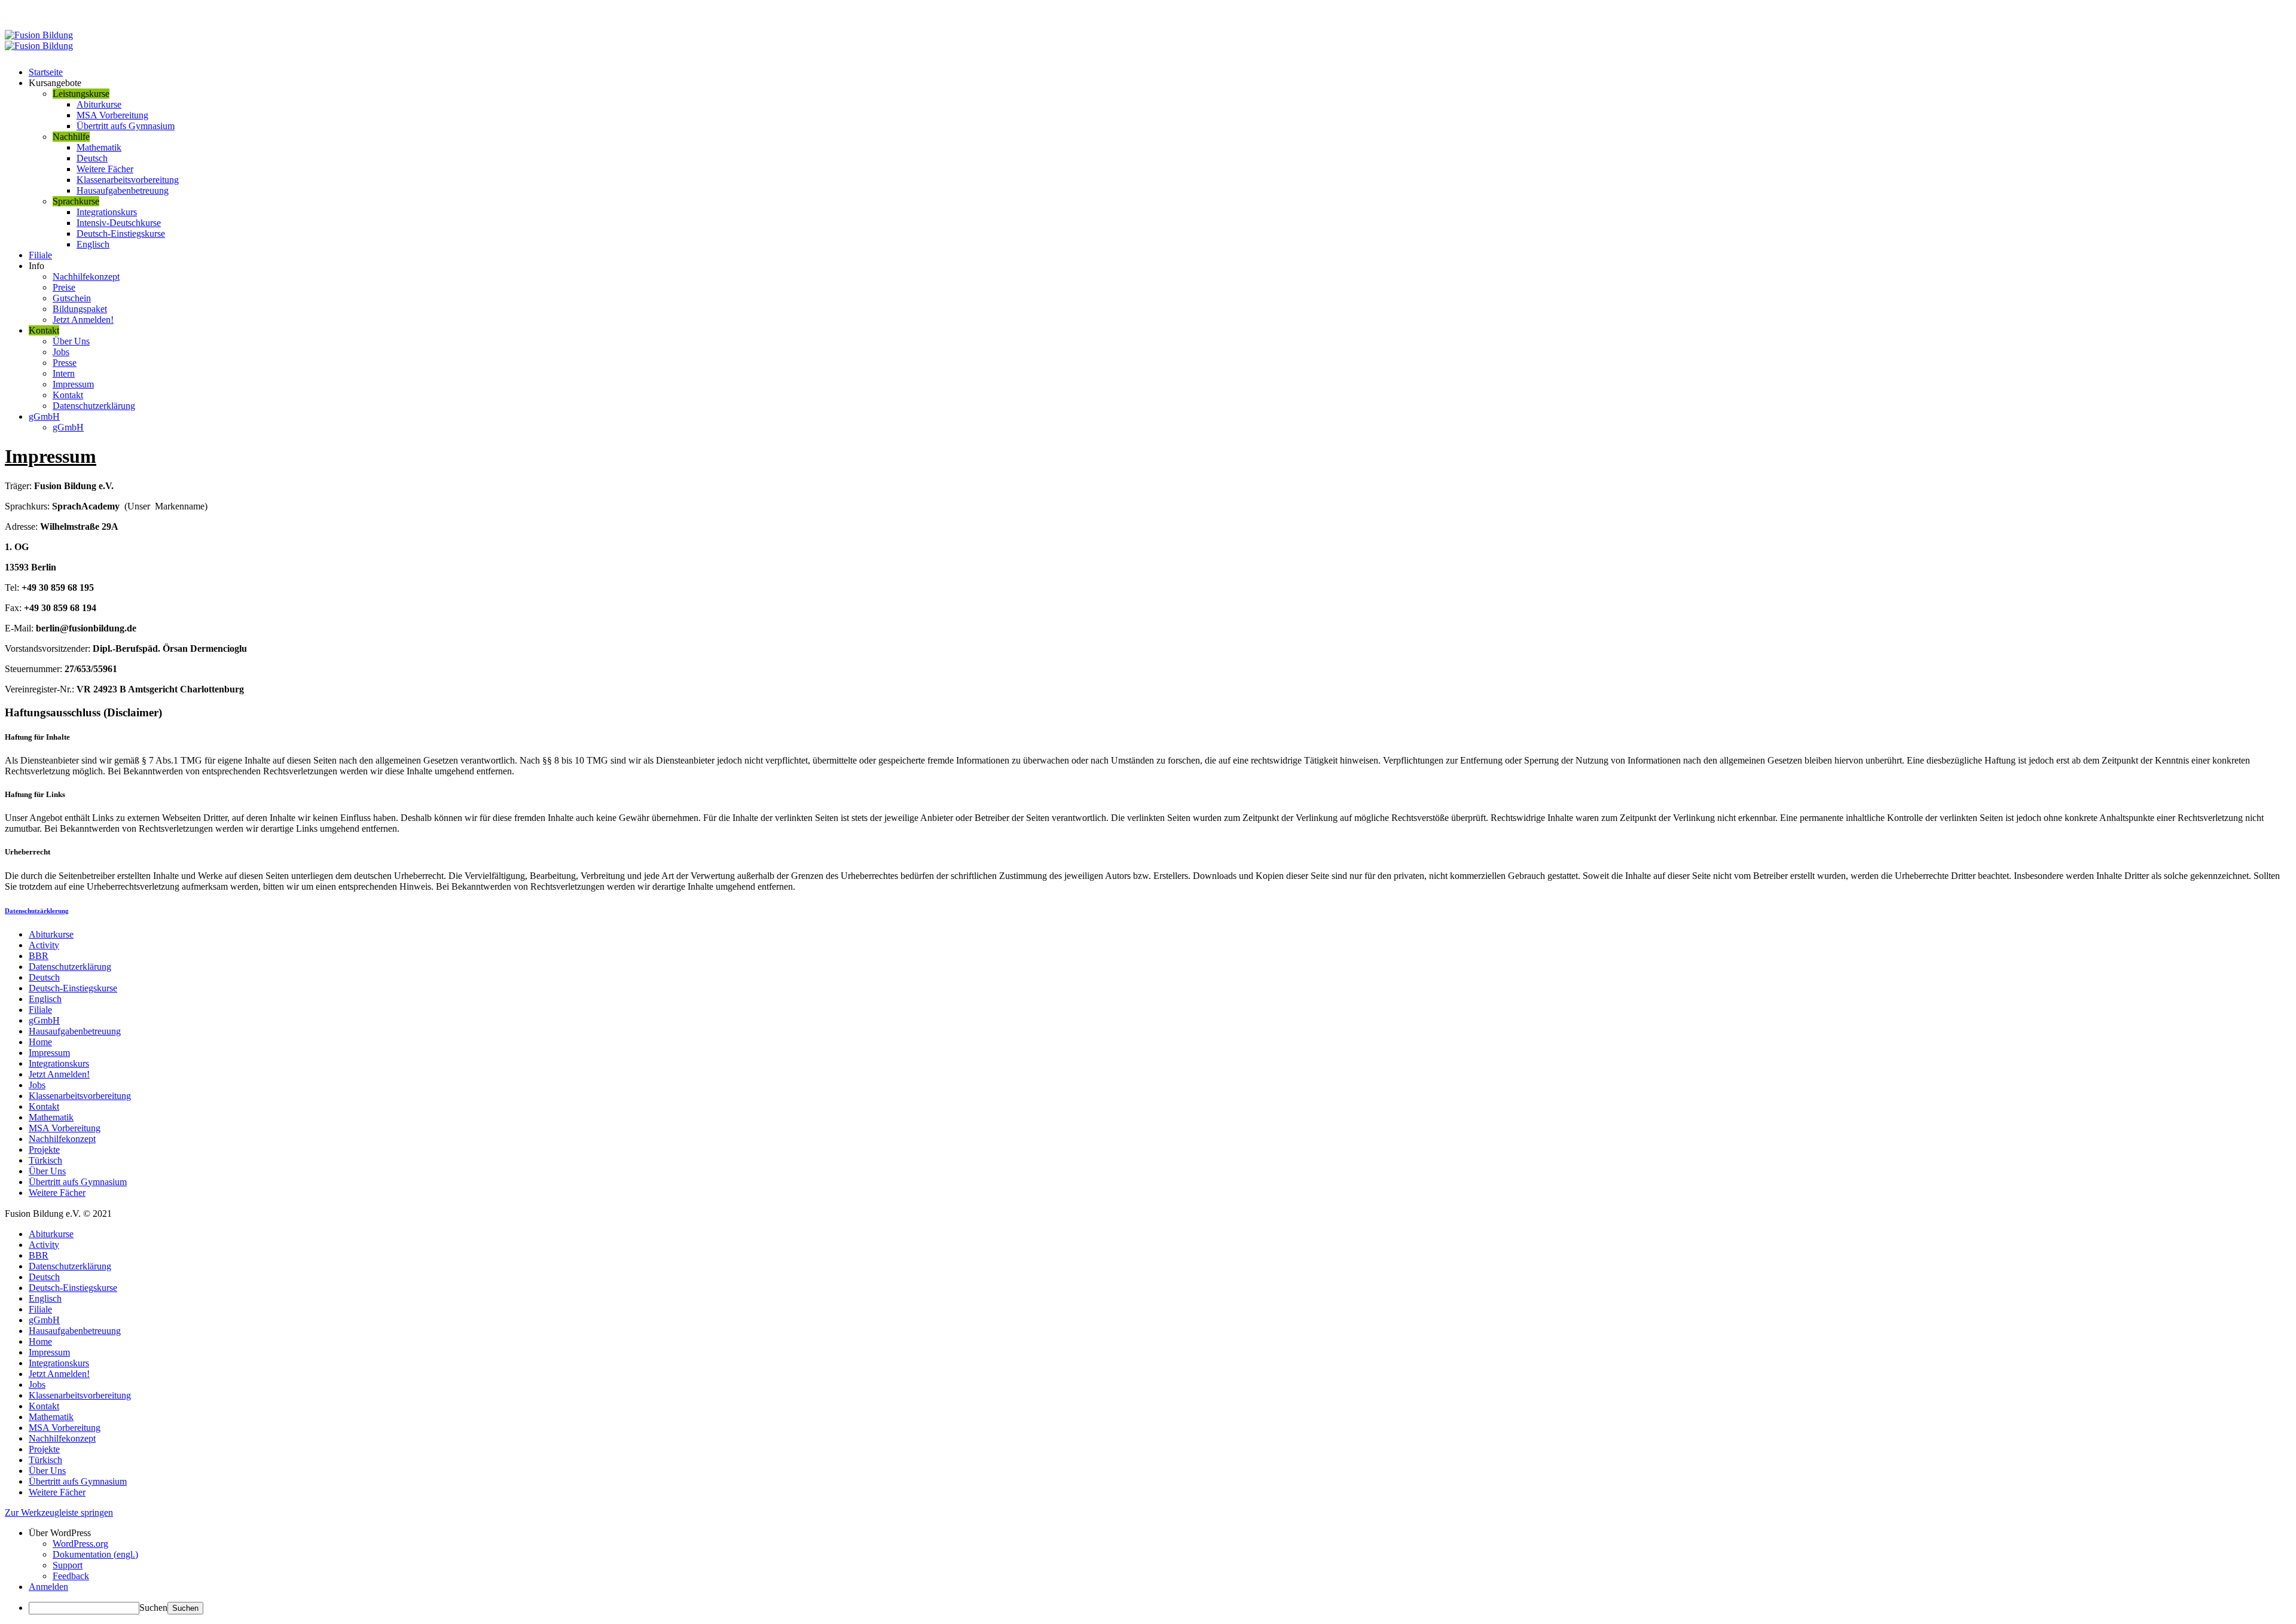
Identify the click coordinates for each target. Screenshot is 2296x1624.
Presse (65, 363)
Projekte (44, 1150)
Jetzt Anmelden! (83, 320)
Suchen (153, 1608)
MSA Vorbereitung (112, 115)
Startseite (46, 72)
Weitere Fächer (105, 169)
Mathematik (99, 147)
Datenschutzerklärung (94, 406)
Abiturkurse (99, 104)
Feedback (71, 1576)
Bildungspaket (80, 309)
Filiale (40, 255)
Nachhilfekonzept (86, 277)
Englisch (93, 244)
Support (68, 1565)
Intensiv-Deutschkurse (119, 223)
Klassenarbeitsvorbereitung (128, 180)
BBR (39, 956)
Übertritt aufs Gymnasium (126, 126)
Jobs (61, 352)
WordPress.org (80, 1544)
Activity (44, 945)
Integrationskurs (107, 212)
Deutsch (92, 158)
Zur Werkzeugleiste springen (59, 1512)
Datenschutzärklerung (37, 911)
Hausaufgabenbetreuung (123, 190)
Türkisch (45, 1160)
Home (40, 1042)
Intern (64, 373)
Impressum (73, 384)
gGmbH (44, 416)
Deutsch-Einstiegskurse (121, 233)
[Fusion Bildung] (39, 40)
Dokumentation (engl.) (95, 1554)
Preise (64, 287)
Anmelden (48, 1587)
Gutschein (72, 298)
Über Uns (71, 341)
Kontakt (68, 395)
